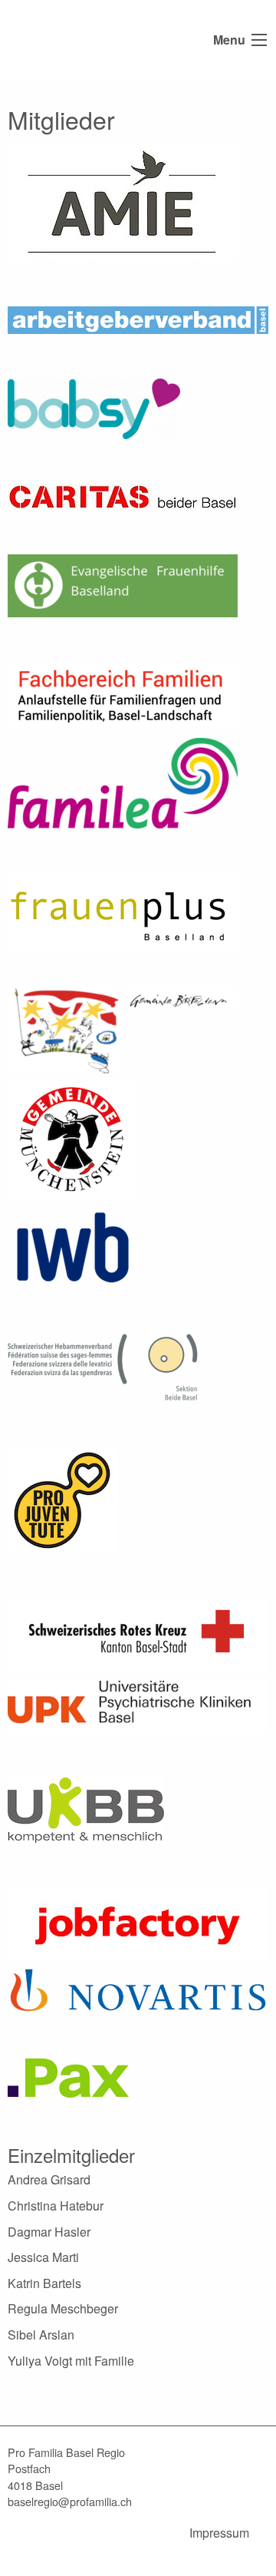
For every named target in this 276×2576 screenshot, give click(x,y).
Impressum (219, 2533)
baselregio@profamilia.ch (70, 2501)
